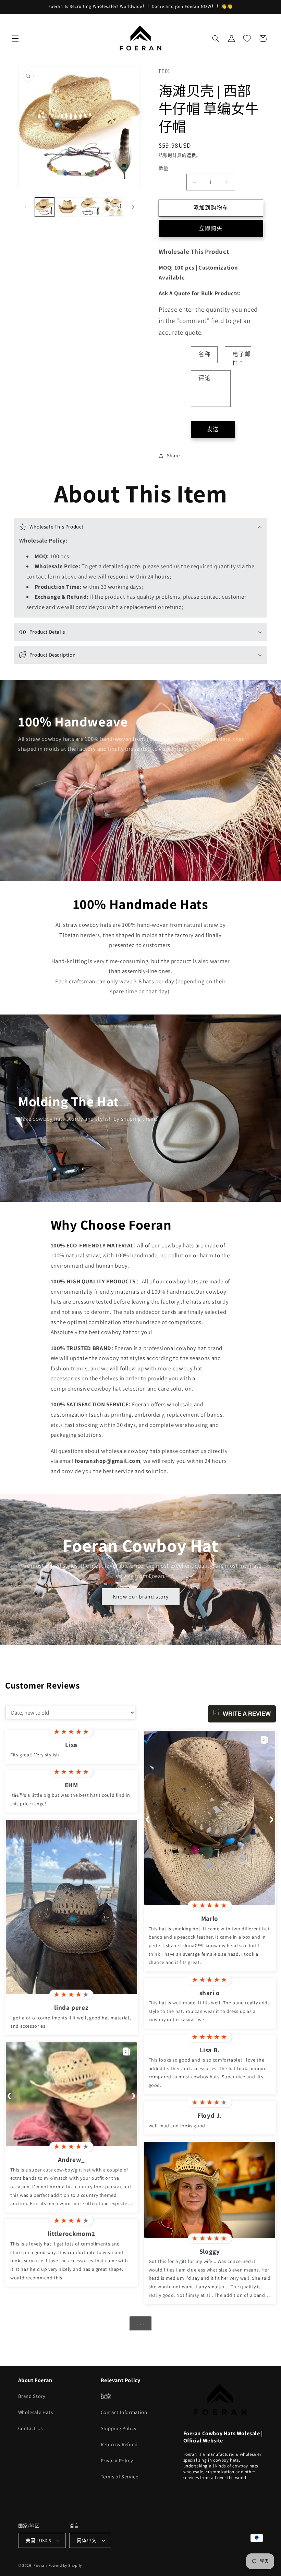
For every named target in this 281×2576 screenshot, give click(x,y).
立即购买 (211, 228)
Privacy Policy (117, 2460)
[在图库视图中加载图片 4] (113, 207)
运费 (191, 155)
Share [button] (173, 455)
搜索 (106, 2396)
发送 (213, 429)
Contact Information (124, 2412)
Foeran (40, 2565)
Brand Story (32, 2396)
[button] (15, 38)
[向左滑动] (26, 207)
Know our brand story (140, 1597)
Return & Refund (119, 2444)
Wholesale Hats (36, 2412)
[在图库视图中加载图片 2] (68, 207)
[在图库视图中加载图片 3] (90, 207)
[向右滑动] (133, 207)
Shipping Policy (119, 2428)
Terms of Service (120, 2477)
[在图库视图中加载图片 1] (45, 207)
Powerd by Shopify (65, 2565)
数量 (164, 168)
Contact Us (30, 2428)
